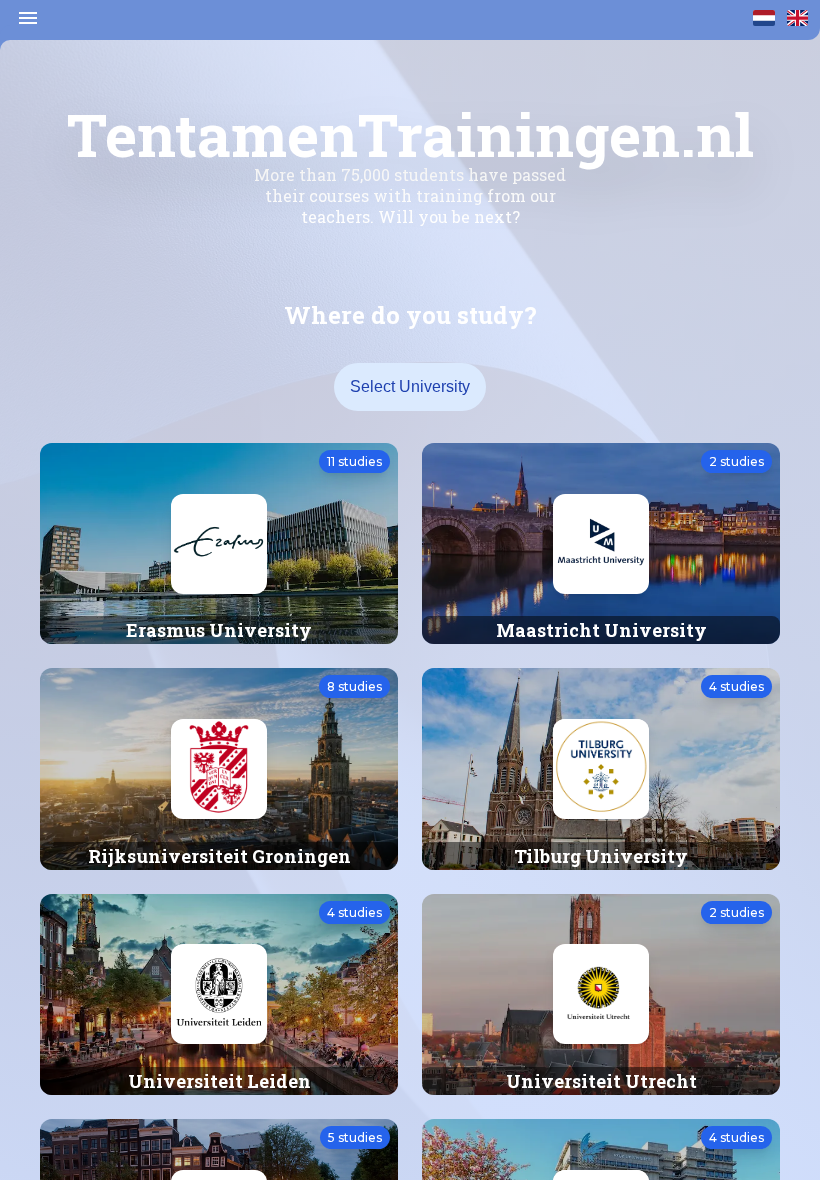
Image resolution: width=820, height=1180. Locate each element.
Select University (410, 386)
